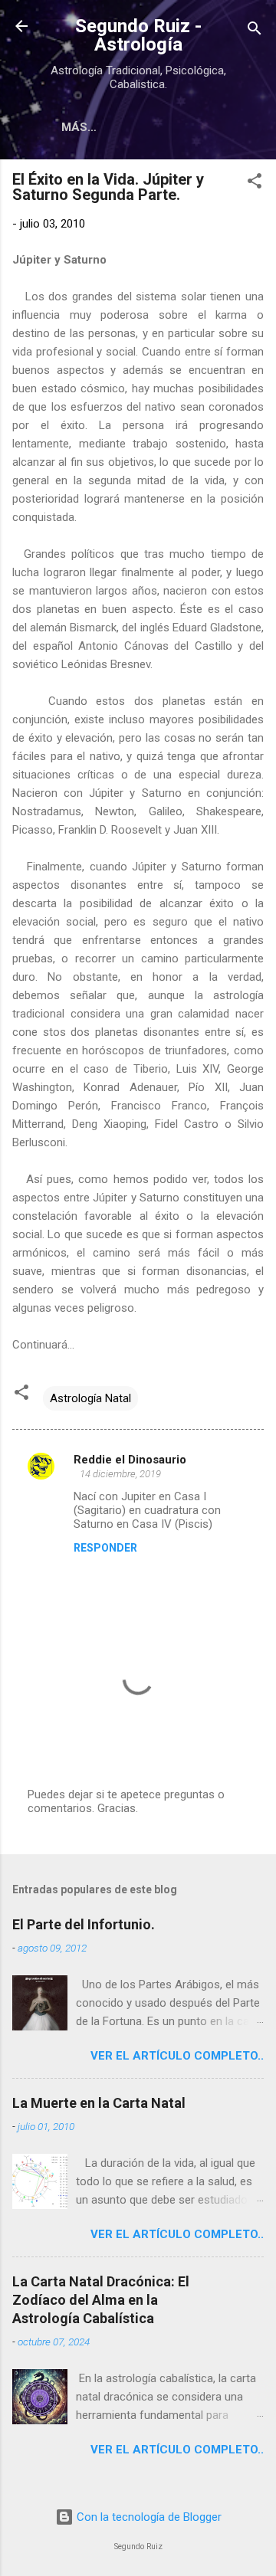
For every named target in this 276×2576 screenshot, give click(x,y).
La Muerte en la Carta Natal (99, 2103)
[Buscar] (255, 31)
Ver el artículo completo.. (177, 2056)
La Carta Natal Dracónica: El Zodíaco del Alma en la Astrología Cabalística (101, 2300)
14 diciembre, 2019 (120, 1474)
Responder (105, 1548)
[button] (255, 184)
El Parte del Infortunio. (84, 1924)
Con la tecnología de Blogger (148, 2517)
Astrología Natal (90, 1398)
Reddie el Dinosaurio (130, 1460)
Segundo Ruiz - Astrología (138, 35)
